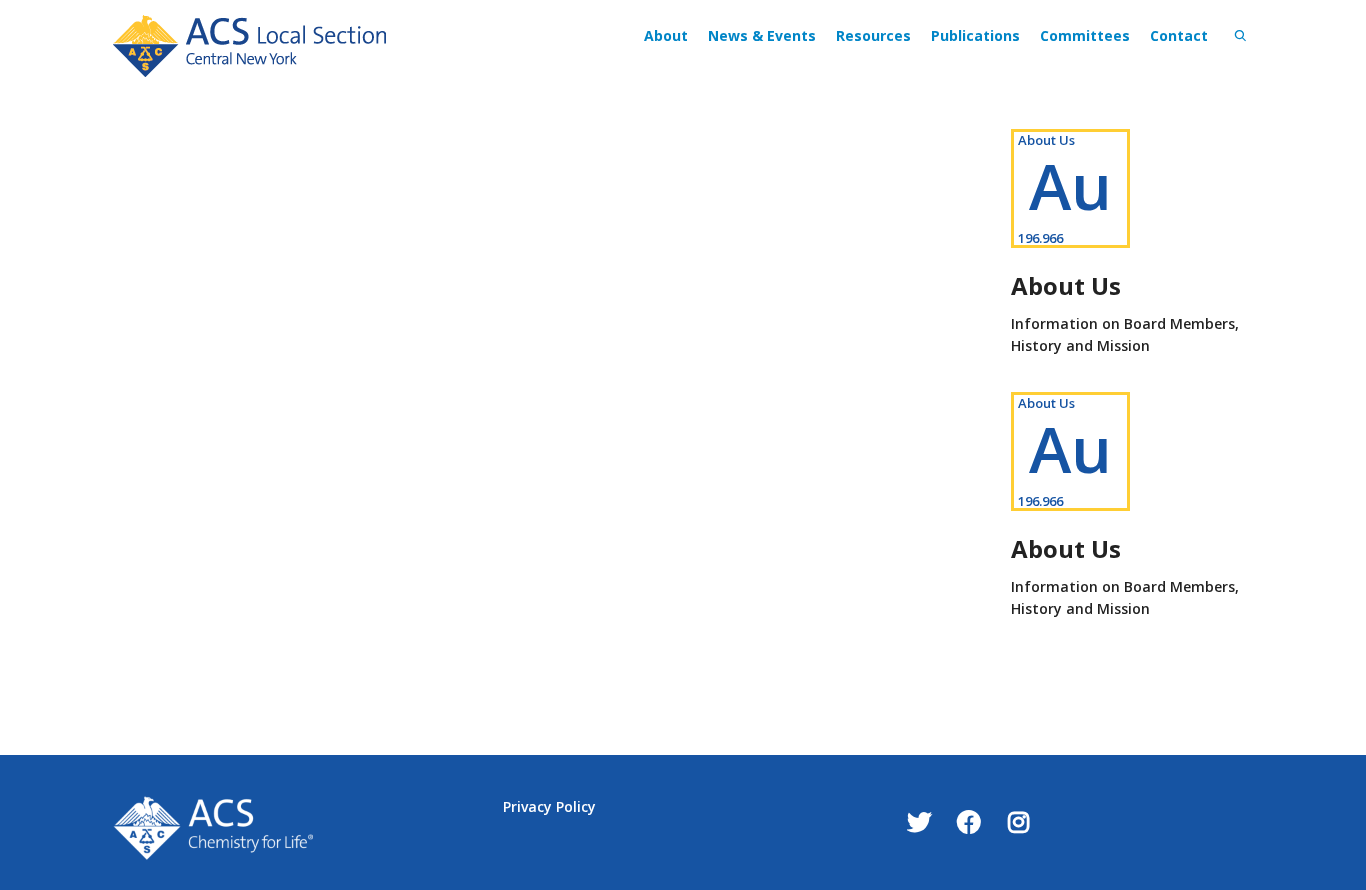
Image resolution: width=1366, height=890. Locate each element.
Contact (1179, 35)
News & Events (762, 35)
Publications (975, 35)
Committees (1085, 35)
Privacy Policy (549, 806)
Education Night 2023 (243, 167)
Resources (873, 35)
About (666, 35)
